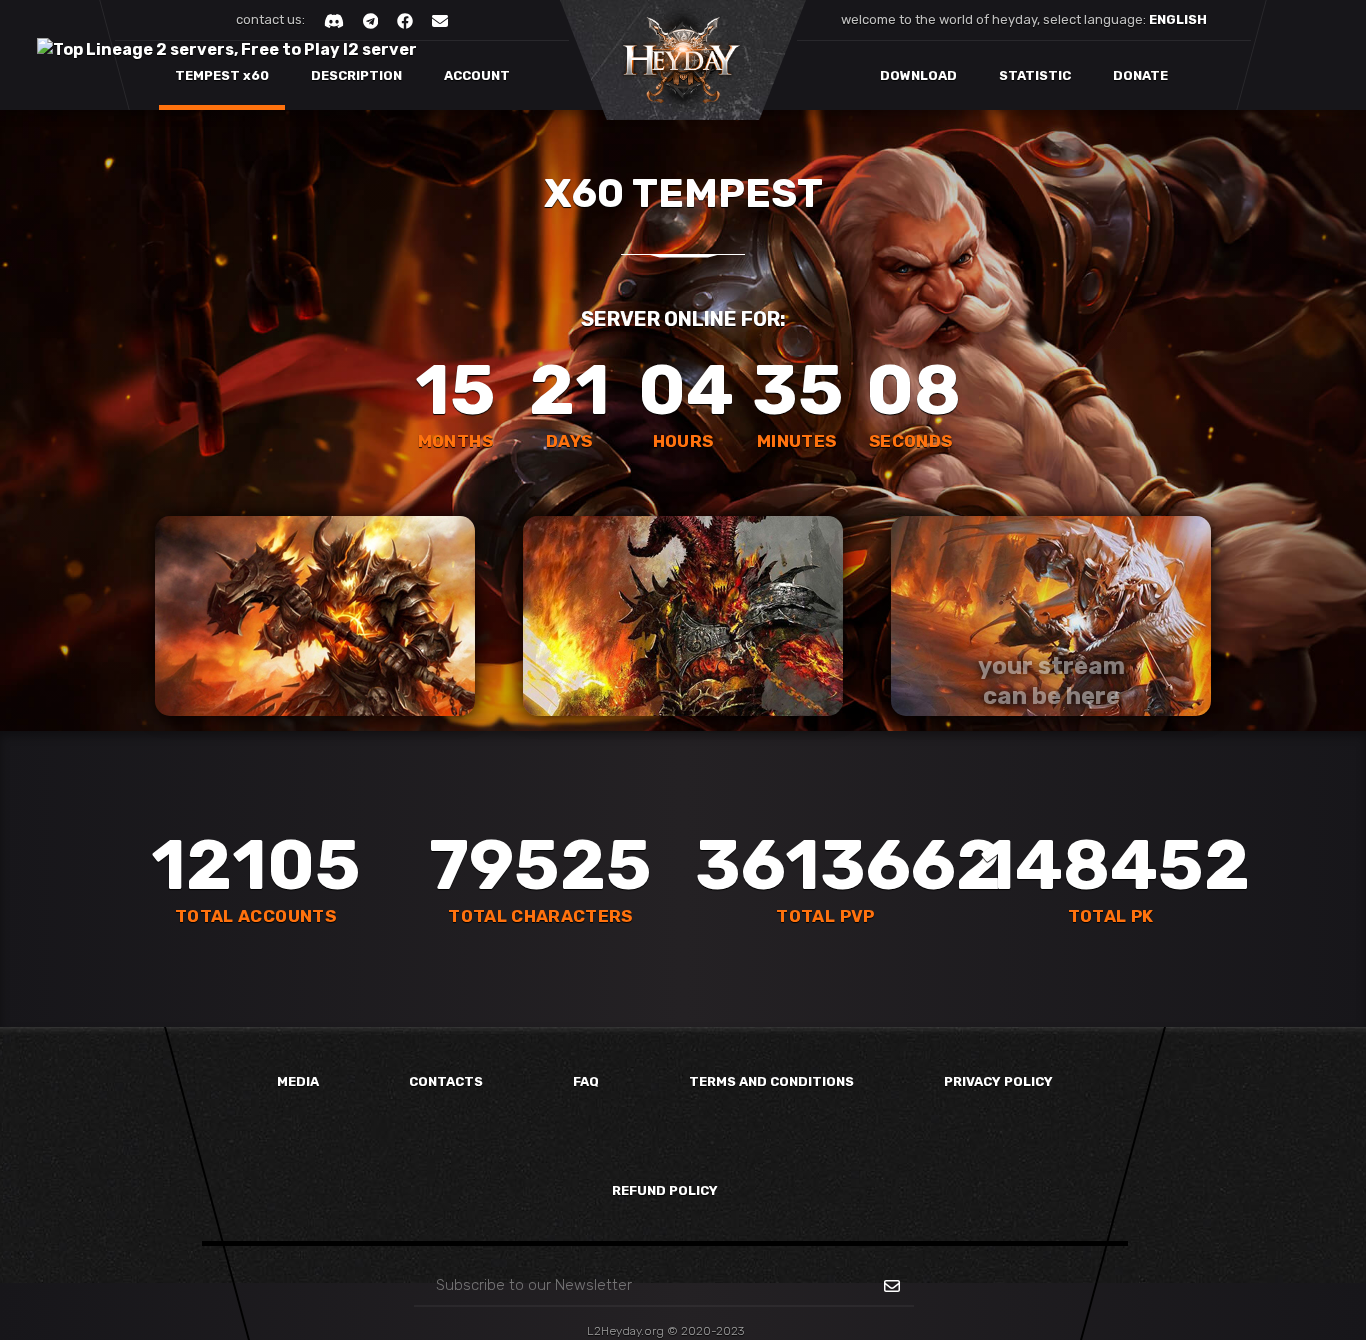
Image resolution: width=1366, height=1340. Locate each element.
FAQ (586, 1081)
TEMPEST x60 (229, 89)
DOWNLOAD (918, 75)
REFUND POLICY (665, 1190)
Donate (1140, 75)
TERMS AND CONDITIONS (771, 1081)
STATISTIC (1035, 75)
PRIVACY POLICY (998, 1081)
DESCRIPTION (355, 75)
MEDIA (298, 1081)
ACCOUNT (484, 89)
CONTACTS (446, 1081)
